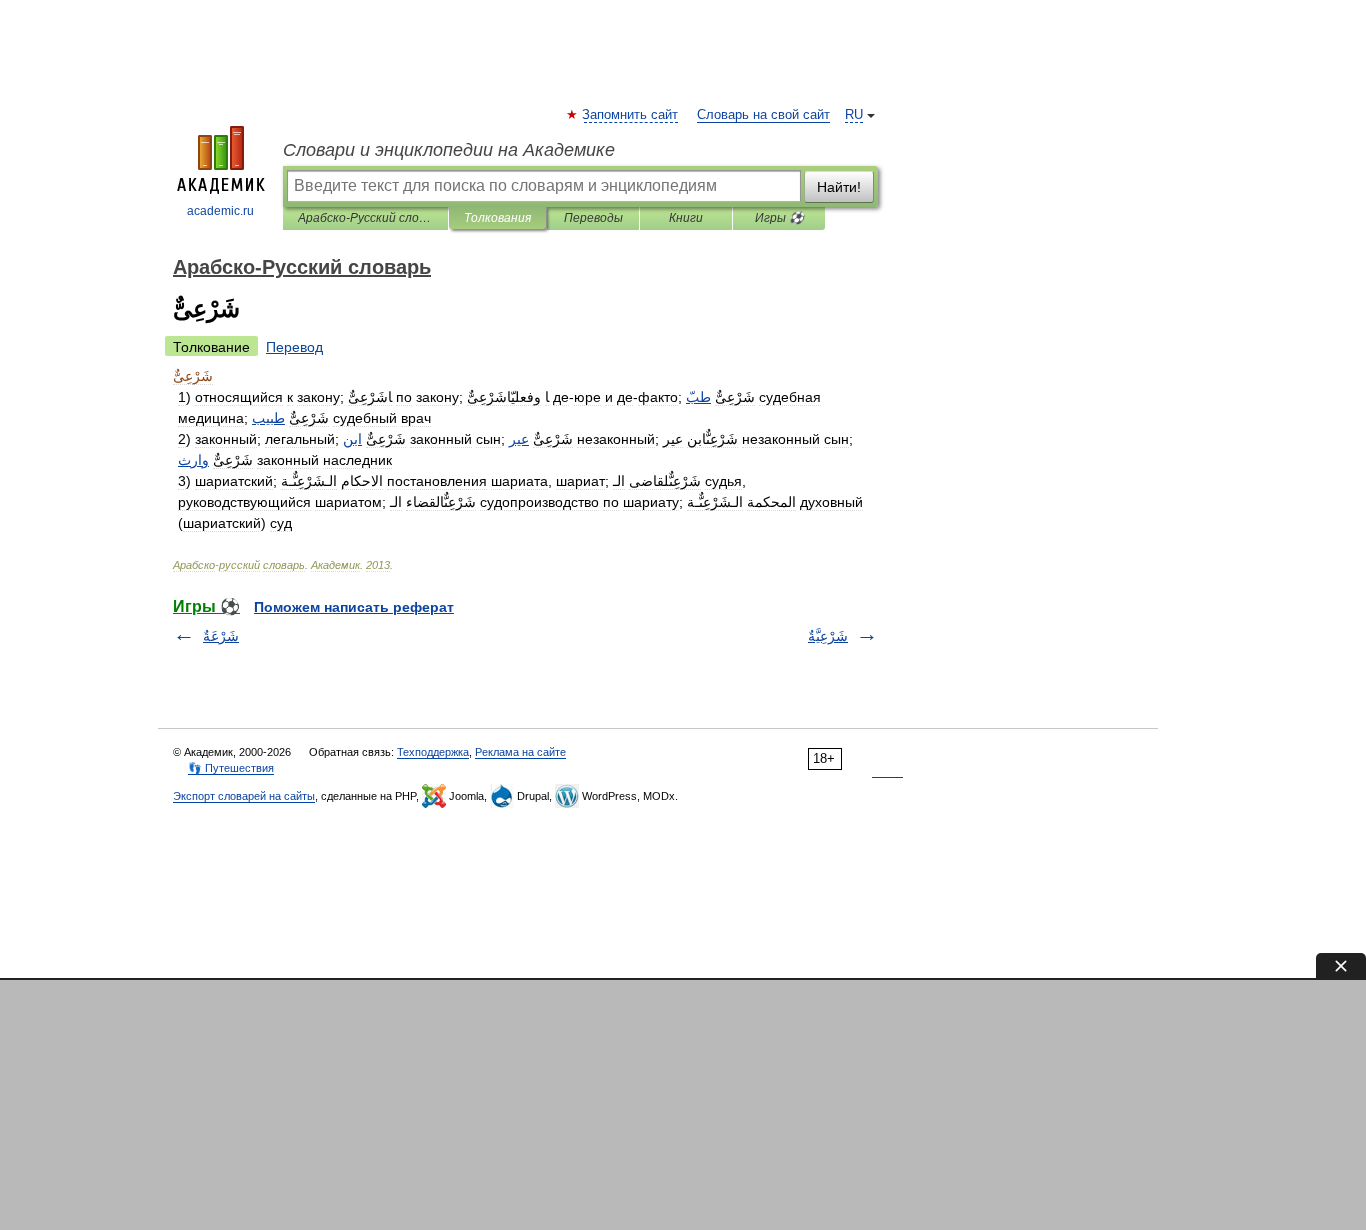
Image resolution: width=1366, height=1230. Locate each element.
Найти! (839, 187)
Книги (686, 218)
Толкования (497, 218)
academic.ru (220, 211)
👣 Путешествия (231, 768)
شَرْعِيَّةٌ (828, 636)
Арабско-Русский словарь (365, 218)
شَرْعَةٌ (221, 636)
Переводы (593, 218)
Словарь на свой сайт (763, 115)
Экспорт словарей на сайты (244, 796)
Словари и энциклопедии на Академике (449, 150)
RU (854, 115)
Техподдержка (433, 752)
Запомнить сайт (631, 115)
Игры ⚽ (779, 218)
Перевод (294, 347)
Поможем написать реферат (354, 607)
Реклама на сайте (520, 752)
